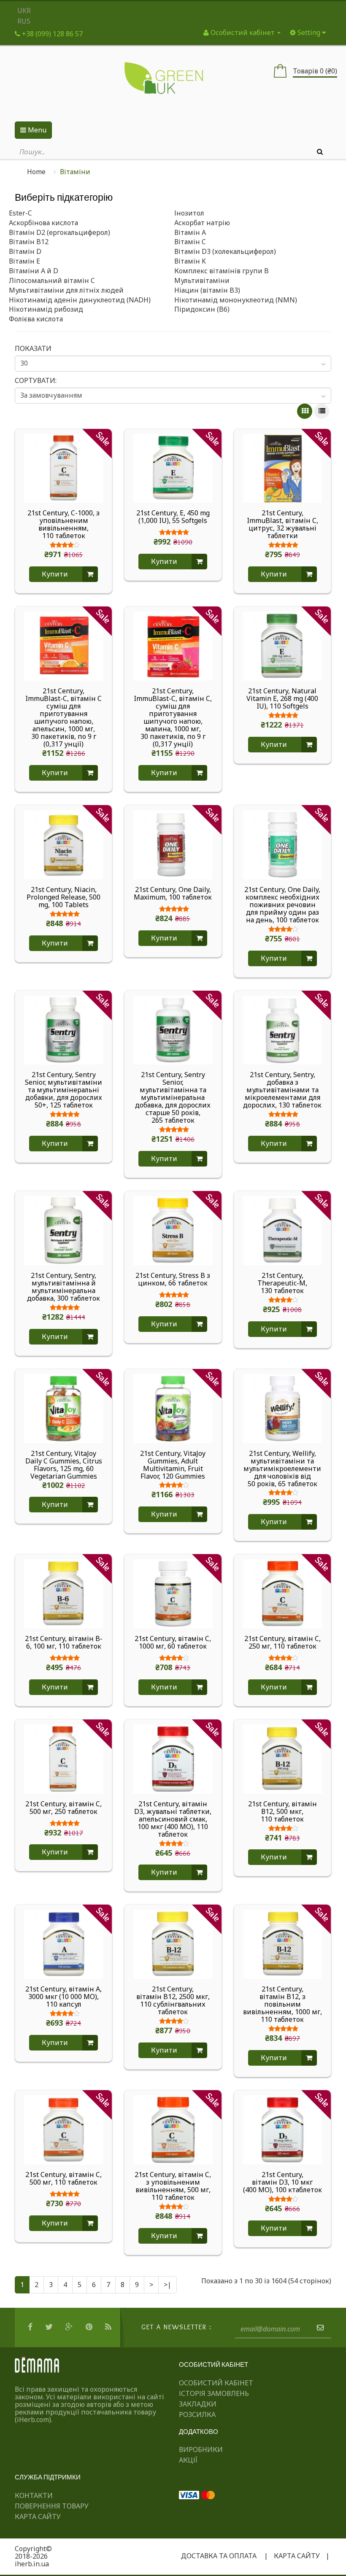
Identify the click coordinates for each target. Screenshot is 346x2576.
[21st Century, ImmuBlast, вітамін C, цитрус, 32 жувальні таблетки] (282, 468)
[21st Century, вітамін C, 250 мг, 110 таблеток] (282, 1593)
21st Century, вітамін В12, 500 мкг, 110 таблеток (282, 1811)
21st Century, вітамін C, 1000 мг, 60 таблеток (173, 1643)
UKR (24, 11)
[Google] (70, 2327)
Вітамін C (190, 242)
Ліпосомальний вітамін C (52, 280)
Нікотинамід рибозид (46, 309)
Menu (36, 130)
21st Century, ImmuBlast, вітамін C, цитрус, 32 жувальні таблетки (282, 524)
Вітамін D (25, 251)
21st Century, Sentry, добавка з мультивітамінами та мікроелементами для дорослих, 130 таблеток (282, 1090)
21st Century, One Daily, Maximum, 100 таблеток (173, 894)
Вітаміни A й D (34, 271)
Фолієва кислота (36, 319)
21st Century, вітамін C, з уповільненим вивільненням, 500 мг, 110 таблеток (173, 2186)
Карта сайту (38, 2517)
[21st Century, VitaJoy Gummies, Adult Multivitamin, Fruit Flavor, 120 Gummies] (173, 1408)
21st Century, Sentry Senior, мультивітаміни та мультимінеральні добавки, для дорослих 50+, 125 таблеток (64, 1090)
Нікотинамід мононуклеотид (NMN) (236, 300)
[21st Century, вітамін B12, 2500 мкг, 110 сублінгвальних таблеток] (173, 1944)
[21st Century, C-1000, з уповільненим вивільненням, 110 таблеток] (64, 468)
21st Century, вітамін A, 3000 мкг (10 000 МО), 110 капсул (64, 1997)
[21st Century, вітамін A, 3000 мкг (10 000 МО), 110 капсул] (64, 1944)
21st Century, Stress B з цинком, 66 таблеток (173, 1280)
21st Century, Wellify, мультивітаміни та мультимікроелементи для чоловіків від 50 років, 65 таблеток (282, 1469)
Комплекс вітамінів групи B (222, 271)
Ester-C (20, 213)
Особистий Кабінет (216, 2383)
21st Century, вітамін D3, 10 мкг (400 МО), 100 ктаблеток (282, 2182)
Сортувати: (36, 380)
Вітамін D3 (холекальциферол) (225, 251)
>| (168, 2285)
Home (36, 172)
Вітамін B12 (29, 242)
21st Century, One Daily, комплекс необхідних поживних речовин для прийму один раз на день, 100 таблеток (282, 905)
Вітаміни (75, 172)
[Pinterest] (90, 2327)
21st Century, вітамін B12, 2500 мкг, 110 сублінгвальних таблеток (173, 2000)
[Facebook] (31, 2327)
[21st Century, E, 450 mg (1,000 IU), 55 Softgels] (173, 468)
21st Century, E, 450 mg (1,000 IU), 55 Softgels (173, 517)
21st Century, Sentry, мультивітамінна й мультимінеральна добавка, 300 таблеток (64, 1287)
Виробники (201, 2449)
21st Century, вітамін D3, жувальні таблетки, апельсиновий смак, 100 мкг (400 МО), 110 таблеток (173, 1819)
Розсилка (197, 2414)
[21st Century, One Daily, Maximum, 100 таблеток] (173, 844)
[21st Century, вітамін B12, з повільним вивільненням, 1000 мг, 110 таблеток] (282, 1944)
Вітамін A (190, 232)
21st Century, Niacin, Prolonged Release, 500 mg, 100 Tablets (64, 897)
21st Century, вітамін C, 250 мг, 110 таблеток (282, 1643)
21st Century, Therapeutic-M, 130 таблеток (282, 1283)
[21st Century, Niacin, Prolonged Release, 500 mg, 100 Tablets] (64, 844)
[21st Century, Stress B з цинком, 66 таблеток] (173, 1230)
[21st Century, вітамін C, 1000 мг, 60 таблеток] (173, 1593)
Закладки (198, 2404)
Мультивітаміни (202, 280)
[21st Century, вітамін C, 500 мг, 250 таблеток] (64, 1758)
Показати (33, 348)
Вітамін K (190, 261)
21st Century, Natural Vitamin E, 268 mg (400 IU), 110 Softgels (282, 698)
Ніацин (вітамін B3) (207, 290)
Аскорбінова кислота (43, 223)
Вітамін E (24, 261)
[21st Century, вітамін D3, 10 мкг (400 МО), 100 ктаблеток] (282, 2129)
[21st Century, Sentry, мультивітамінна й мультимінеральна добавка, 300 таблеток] (64, 1230)
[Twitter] (50, 2327)
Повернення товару (52, 2506)
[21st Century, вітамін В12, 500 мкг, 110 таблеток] (282, 1758)
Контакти (34, 2495)
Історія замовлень (214, 2393)
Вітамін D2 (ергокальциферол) (59, 232)
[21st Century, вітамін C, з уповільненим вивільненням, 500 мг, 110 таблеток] (173, 2129)
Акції (188, 2460)
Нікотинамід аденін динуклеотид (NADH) (80, 300)
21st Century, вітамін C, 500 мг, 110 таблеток (64, 2179)
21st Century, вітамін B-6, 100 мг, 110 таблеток (64, 1643)
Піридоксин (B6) (202, 309)
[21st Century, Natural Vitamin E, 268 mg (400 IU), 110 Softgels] (282, 645)
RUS (24, 21)
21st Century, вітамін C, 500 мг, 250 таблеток (64, 1808)
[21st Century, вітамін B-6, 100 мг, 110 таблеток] (64, 1593)
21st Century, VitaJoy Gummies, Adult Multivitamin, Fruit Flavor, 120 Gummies (173, 1465)
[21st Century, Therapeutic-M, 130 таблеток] (282, 1230)
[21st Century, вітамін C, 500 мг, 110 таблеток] (64, 2129)
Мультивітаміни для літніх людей (66, 290)
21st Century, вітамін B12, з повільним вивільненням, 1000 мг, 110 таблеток (282, 2004)
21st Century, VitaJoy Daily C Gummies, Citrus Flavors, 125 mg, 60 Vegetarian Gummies (64, 1465)
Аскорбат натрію (202, 223)
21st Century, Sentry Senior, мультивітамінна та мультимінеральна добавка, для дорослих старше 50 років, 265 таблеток (173, 1097)
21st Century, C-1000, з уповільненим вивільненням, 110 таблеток (64, 524)
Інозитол (189, 213)
